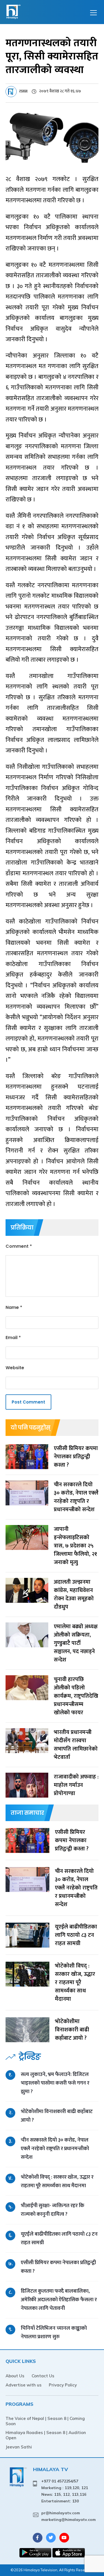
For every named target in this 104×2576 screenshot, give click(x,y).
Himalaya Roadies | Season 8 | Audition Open (46, 2435)
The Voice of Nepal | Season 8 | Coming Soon (45, 2421)
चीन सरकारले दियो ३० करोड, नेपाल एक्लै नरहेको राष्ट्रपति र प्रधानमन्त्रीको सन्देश (55, 2149)
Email (13, 1338)
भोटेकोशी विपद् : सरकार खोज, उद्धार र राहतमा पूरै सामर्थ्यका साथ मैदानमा (57, 2181)
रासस (23, 91)
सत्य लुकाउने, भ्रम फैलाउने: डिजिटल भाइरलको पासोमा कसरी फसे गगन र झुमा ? (55, 2083)
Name (14, 1307)
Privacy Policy (63, 2385)
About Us (15, 2376)
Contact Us (43, 2376)
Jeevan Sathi (19, 2447)
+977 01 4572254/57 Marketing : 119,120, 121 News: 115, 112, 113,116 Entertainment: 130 (65, 2491)
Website (15, 1368)
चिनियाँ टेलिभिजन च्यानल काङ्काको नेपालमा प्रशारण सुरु (54, 2332)
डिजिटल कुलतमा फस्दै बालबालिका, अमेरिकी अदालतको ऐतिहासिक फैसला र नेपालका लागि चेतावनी (59, 2300)
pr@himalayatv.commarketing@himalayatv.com (69, 2516)
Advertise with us (24, 2385)
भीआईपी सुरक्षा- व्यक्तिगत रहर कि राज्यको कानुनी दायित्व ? (53, 2210)
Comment (19, 1246)
